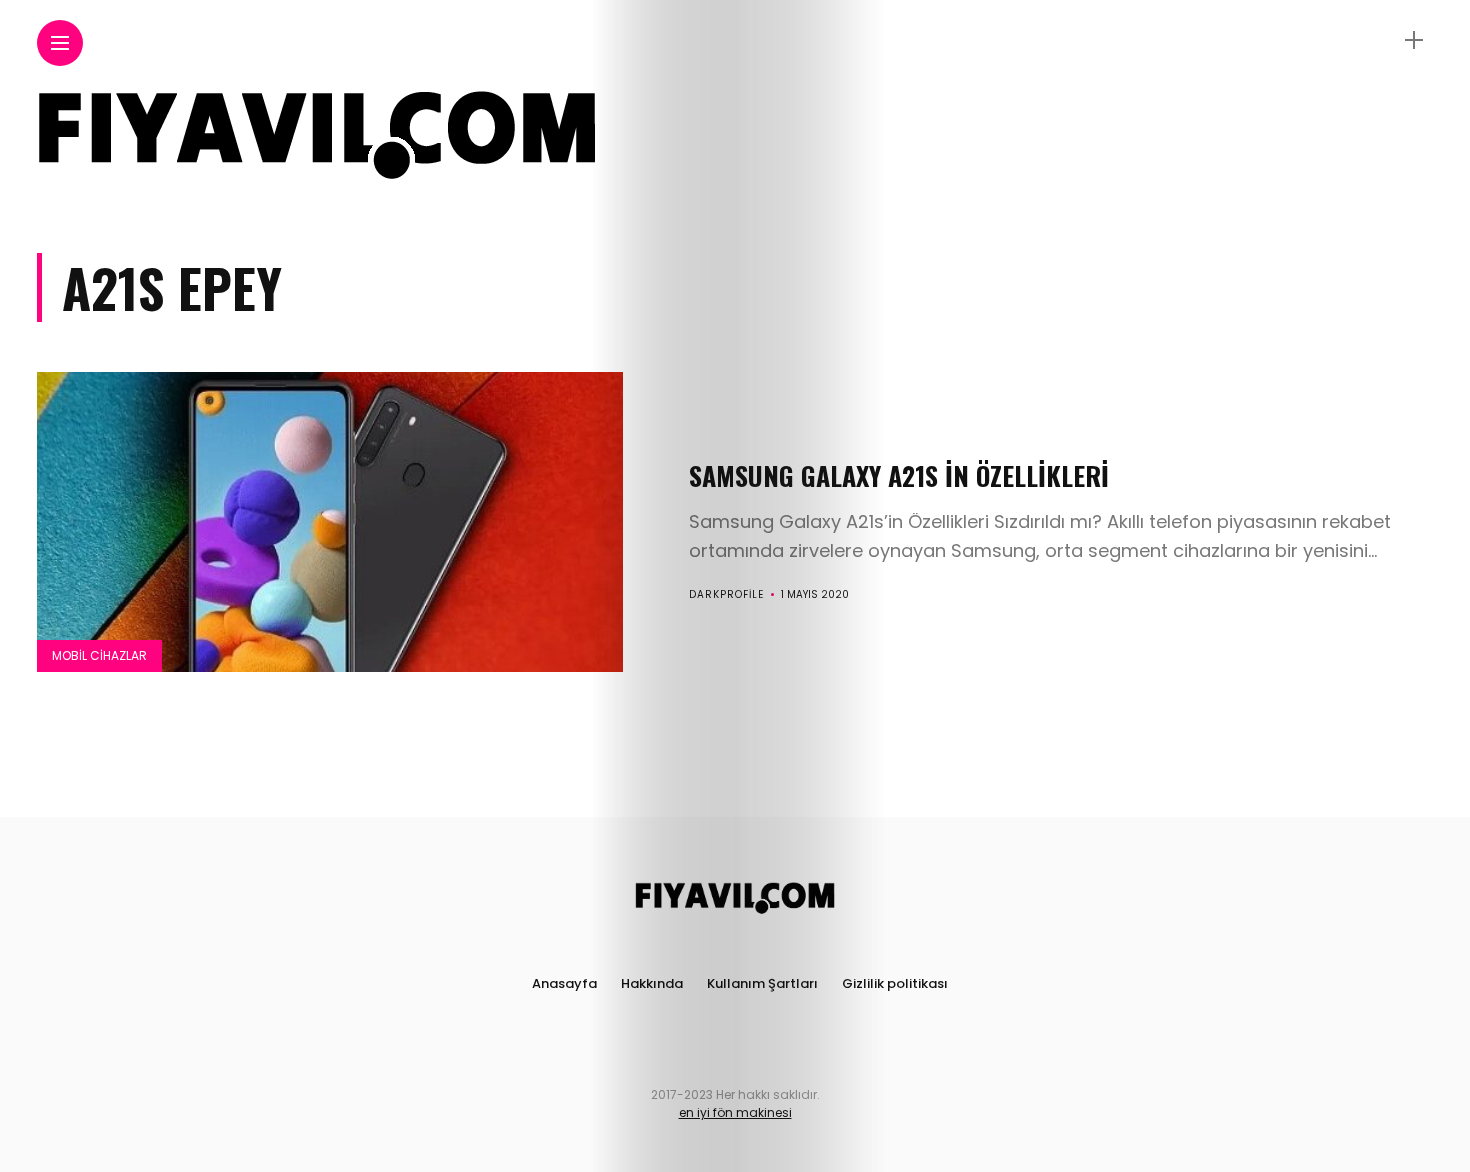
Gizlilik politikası (895, 983)
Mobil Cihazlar (99, 655)
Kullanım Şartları (762, 983)
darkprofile (726, 594)
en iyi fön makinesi (735, 1112)
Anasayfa (564, 983)
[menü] (60, 43)
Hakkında (652, 983)
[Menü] (1414, 40)
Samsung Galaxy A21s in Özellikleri (899, 475)
